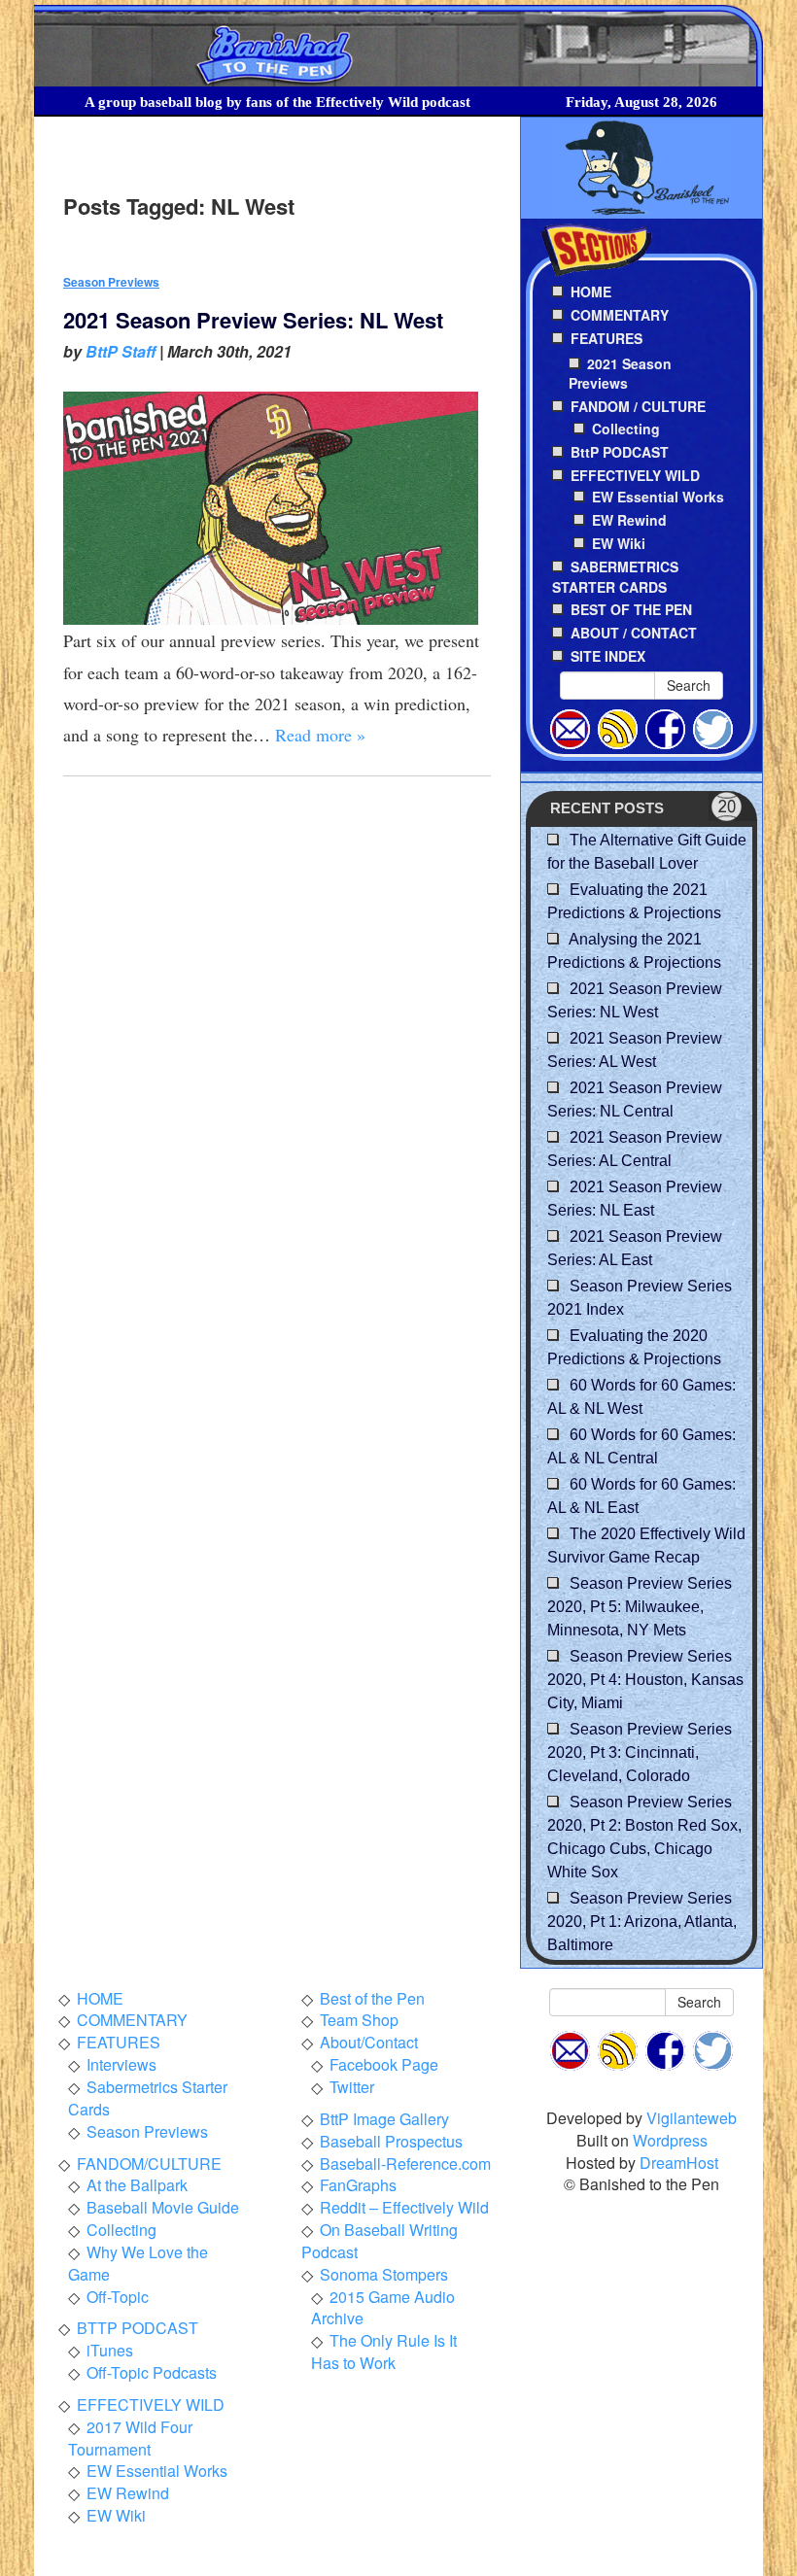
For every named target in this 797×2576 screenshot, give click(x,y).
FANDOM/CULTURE (149, 2164)
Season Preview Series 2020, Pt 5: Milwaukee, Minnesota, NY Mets (640, 1607)
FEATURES (119, 2042)
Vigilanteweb (692, 2118)
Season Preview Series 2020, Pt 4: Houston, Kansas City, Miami (645, 1680)
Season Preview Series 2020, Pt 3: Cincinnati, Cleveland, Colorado (640, 1752)
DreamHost (679, 2163)
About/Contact (369, 2042)
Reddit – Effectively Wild (404, 2207)
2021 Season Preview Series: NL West (253, 320)
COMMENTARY (132, 2020)
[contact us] (570, 727)
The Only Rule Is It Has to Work (384, 2352)
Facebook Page (384, 2064)
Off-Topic (118, 2297)
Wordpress (670, 2140)
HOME (100, 1998)
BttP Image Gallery (384, 2119)
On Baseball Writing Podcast (380, 2241)
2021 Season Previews (620, 374)
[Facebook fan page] (665, 727)
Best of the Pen (372, 1998)
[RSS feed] (618, 727)
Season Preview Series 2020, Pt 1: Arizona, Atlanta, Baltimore (642, 1922)
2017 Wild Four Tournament (130, 2438)
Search (689, 685)
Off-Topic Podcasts (152, 2372)
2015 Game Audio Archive (383, 2308)
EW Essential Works (658, 497)
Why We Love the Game (138, 2263)
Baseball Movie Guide (163, 2207)
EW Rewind (629, 520)
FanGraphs (358, 2185)
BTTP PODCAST (138, 2328)
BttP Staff (121, 351)
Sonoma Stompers (384, 2274)
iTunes (110, 2350)
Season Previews (111, 282)
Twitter (352, 2087)
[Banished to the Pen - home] (398, 46)
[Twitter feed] (713, 727)
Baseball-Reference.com (405, 2164)
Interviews (121, 2064)
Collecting (626, 429)
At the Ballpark (137, 2185)
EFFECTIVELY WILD (151, 2404)
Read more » (320, 735)
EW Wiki (619, 543)
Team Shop (359, 2020)
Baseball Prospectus (391, 2141)
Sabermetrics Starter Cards (148, 2098)
